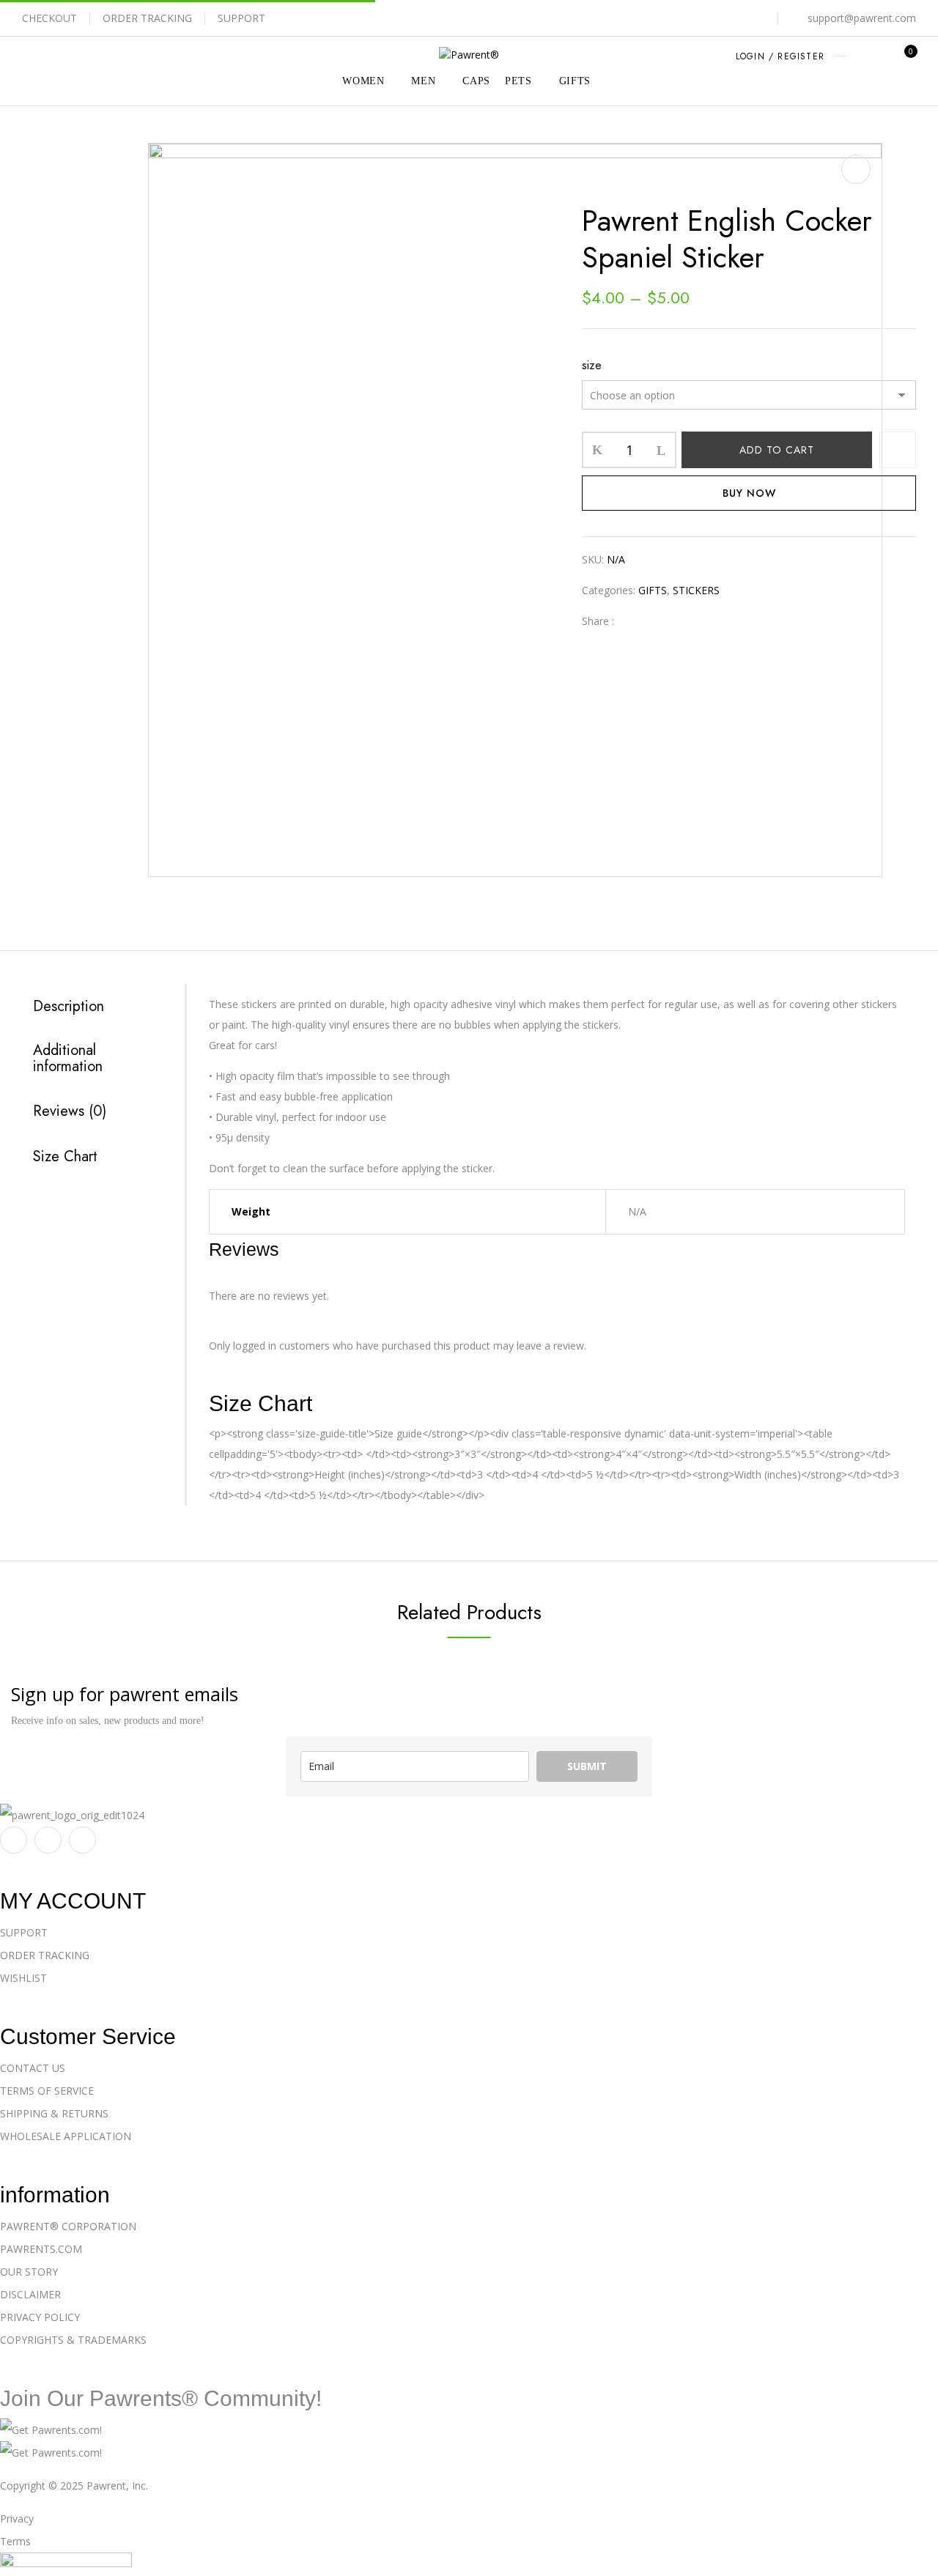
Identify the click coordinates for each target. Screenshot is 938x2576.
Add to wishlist (898, 450)
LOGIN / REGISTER (780, 56)
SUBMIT (587, 1766)
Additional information (68, 1059)
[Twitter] (656, 621)
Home (595, 188)
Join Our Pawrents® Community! (161, 2398)
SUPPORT (241, 18)
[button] (905, 58)
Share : (598, 621)
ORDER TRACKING (147, 18)
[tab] (98, 1006)
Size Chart (65, 1157)
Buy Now (749, 493)
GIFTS (641, 188)
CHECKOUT (49, 18)
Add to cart (777, 450)
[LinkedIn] (678, 621)
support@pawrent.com (862, 18)
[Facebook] (633, 621)
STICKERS (695, 188)
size (592, 365)
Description (69, 1007)
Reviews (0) (70, 1111)
